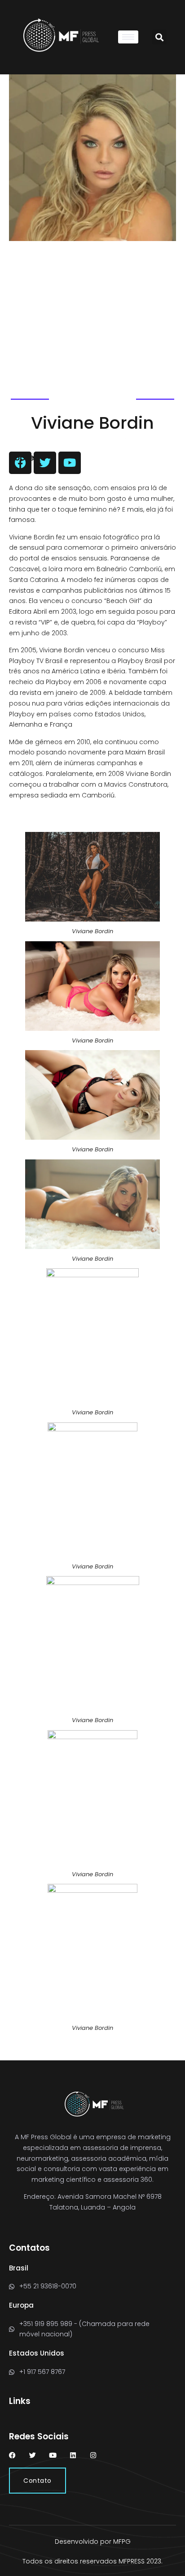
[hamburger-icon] (128, 37)
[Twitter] (33, 2455)
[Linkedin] (73, 2455)
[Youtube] (53, 2455)
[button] (159, 37)
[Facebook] (12, 2455)
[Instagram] (93, 2455)
